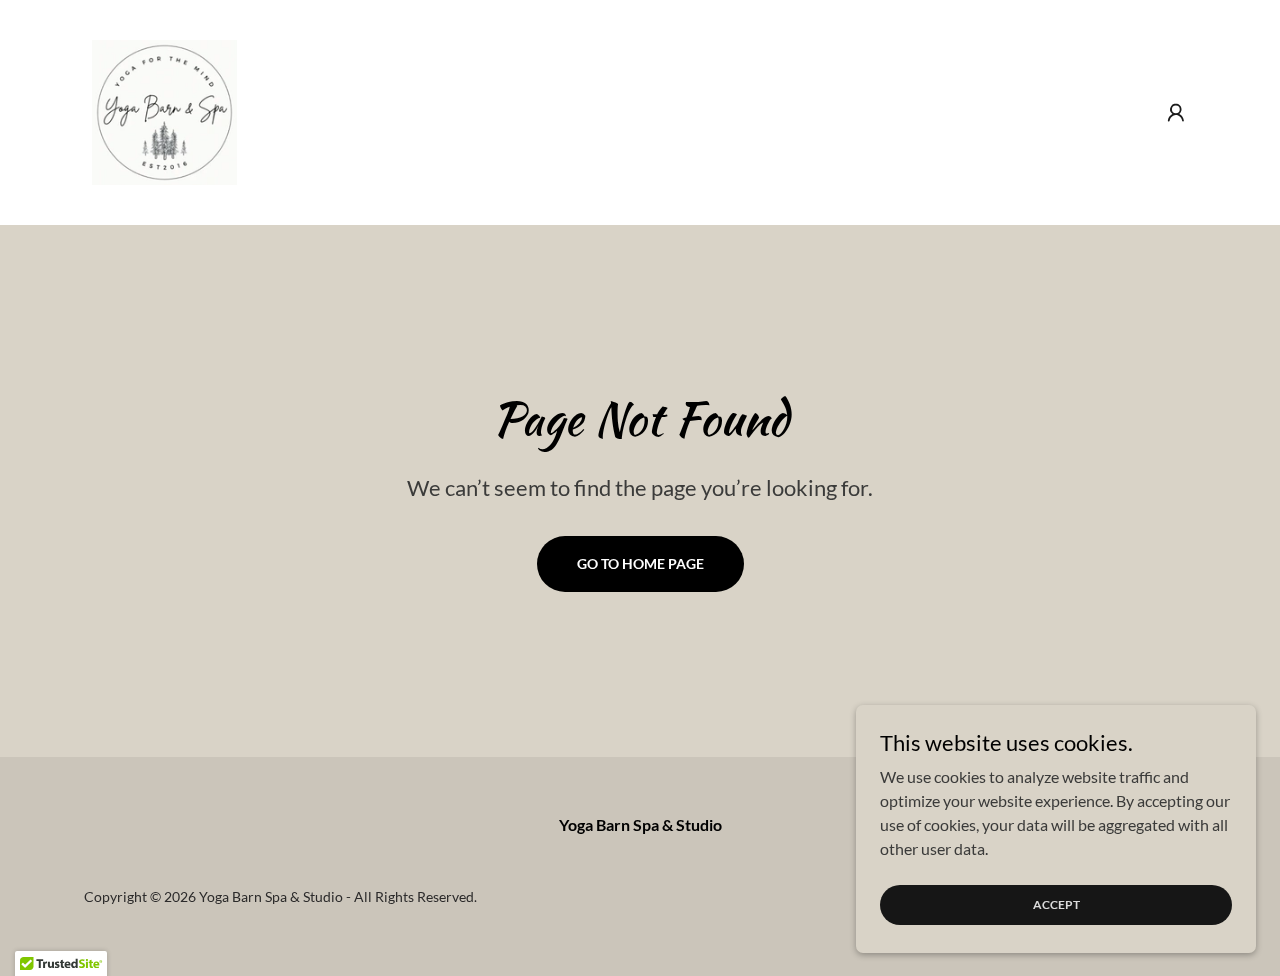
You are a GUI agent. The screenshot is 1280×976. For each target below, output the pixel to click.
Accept (1056, 904)
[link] (164, 110)
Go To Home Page (640, 563)
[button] (1176, 113)
